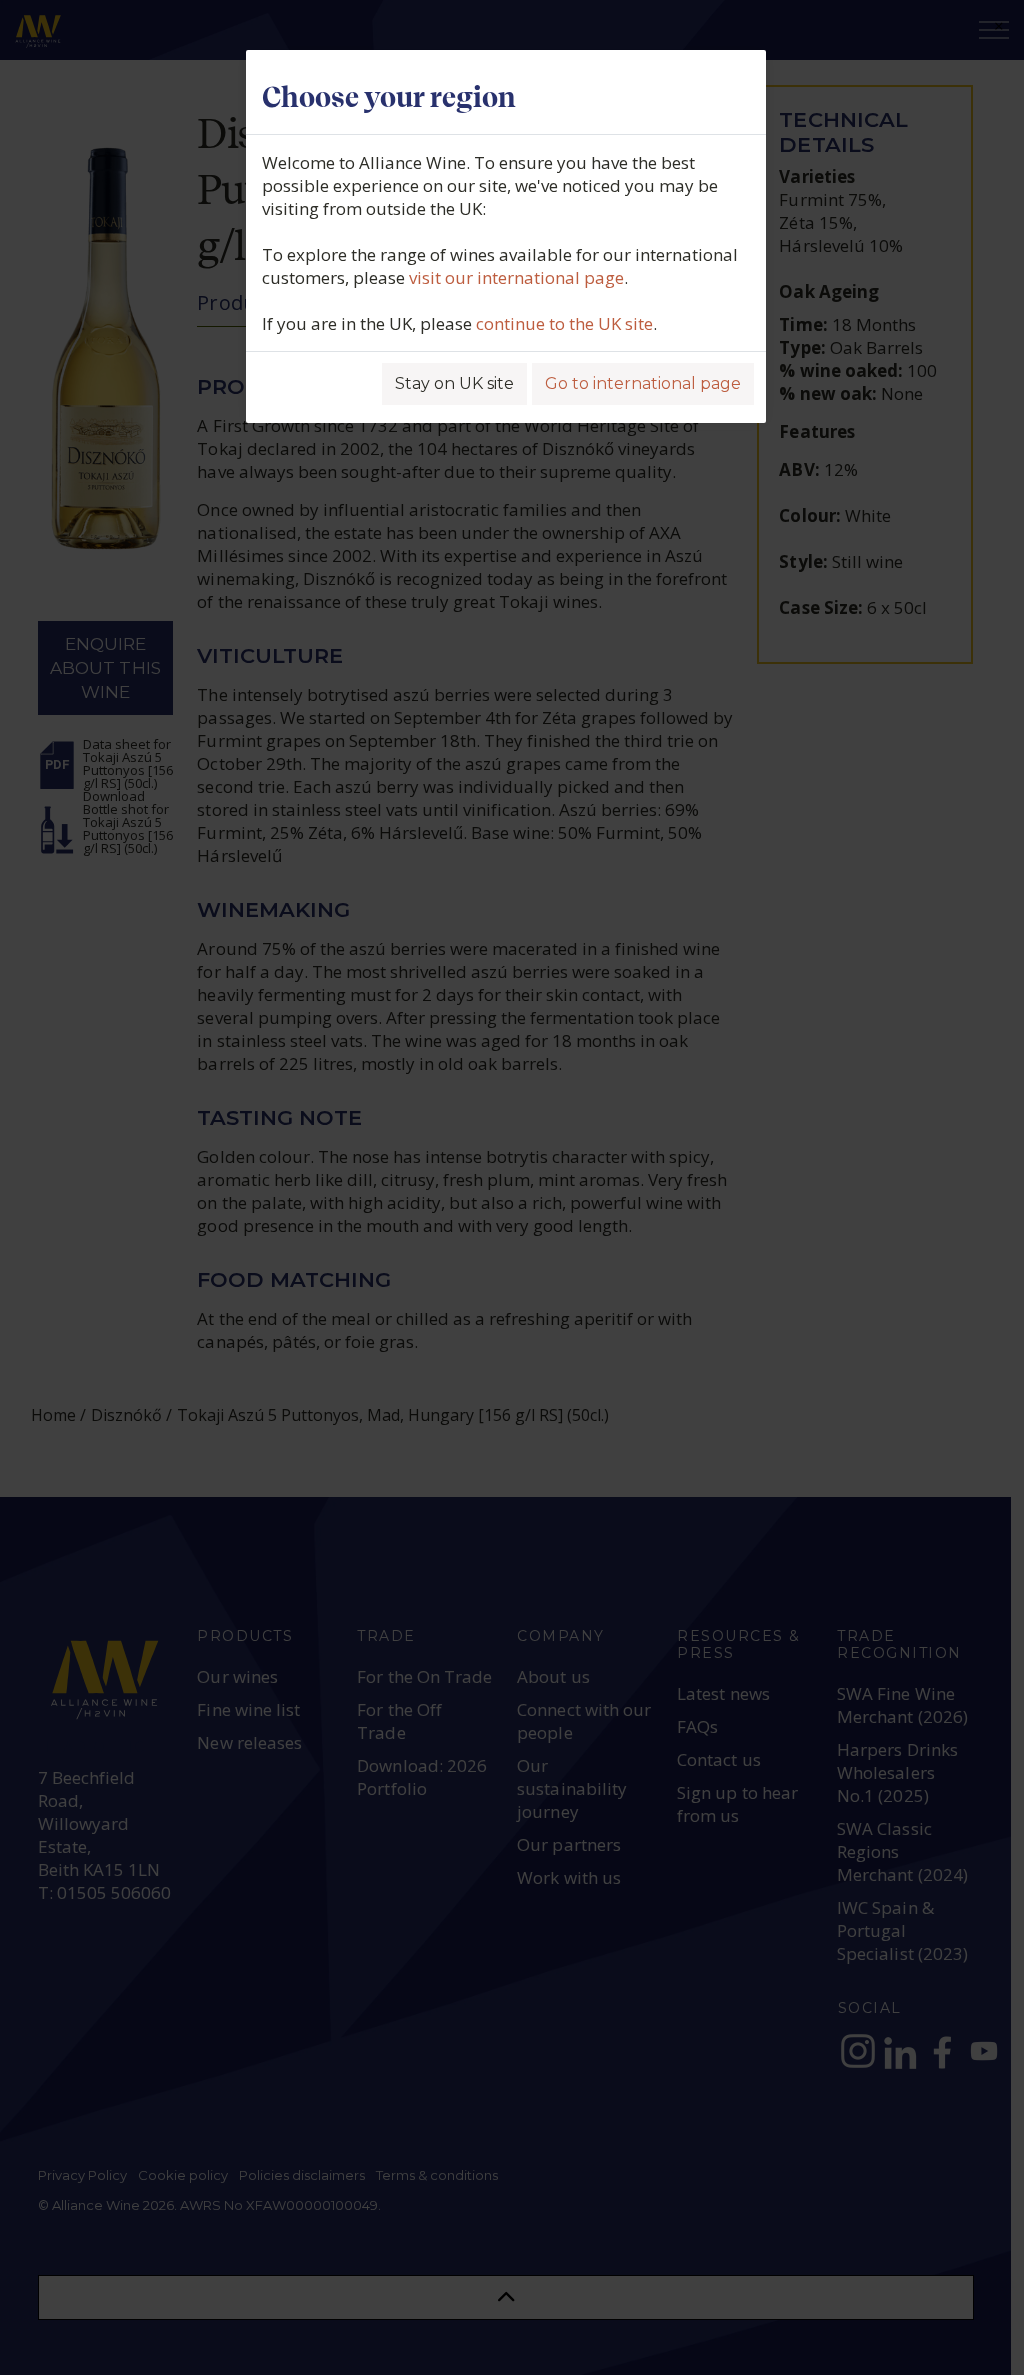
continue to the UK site (564, 323)
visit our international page (516, 277)
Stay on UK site (454, 383)
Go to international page (643, 383)
